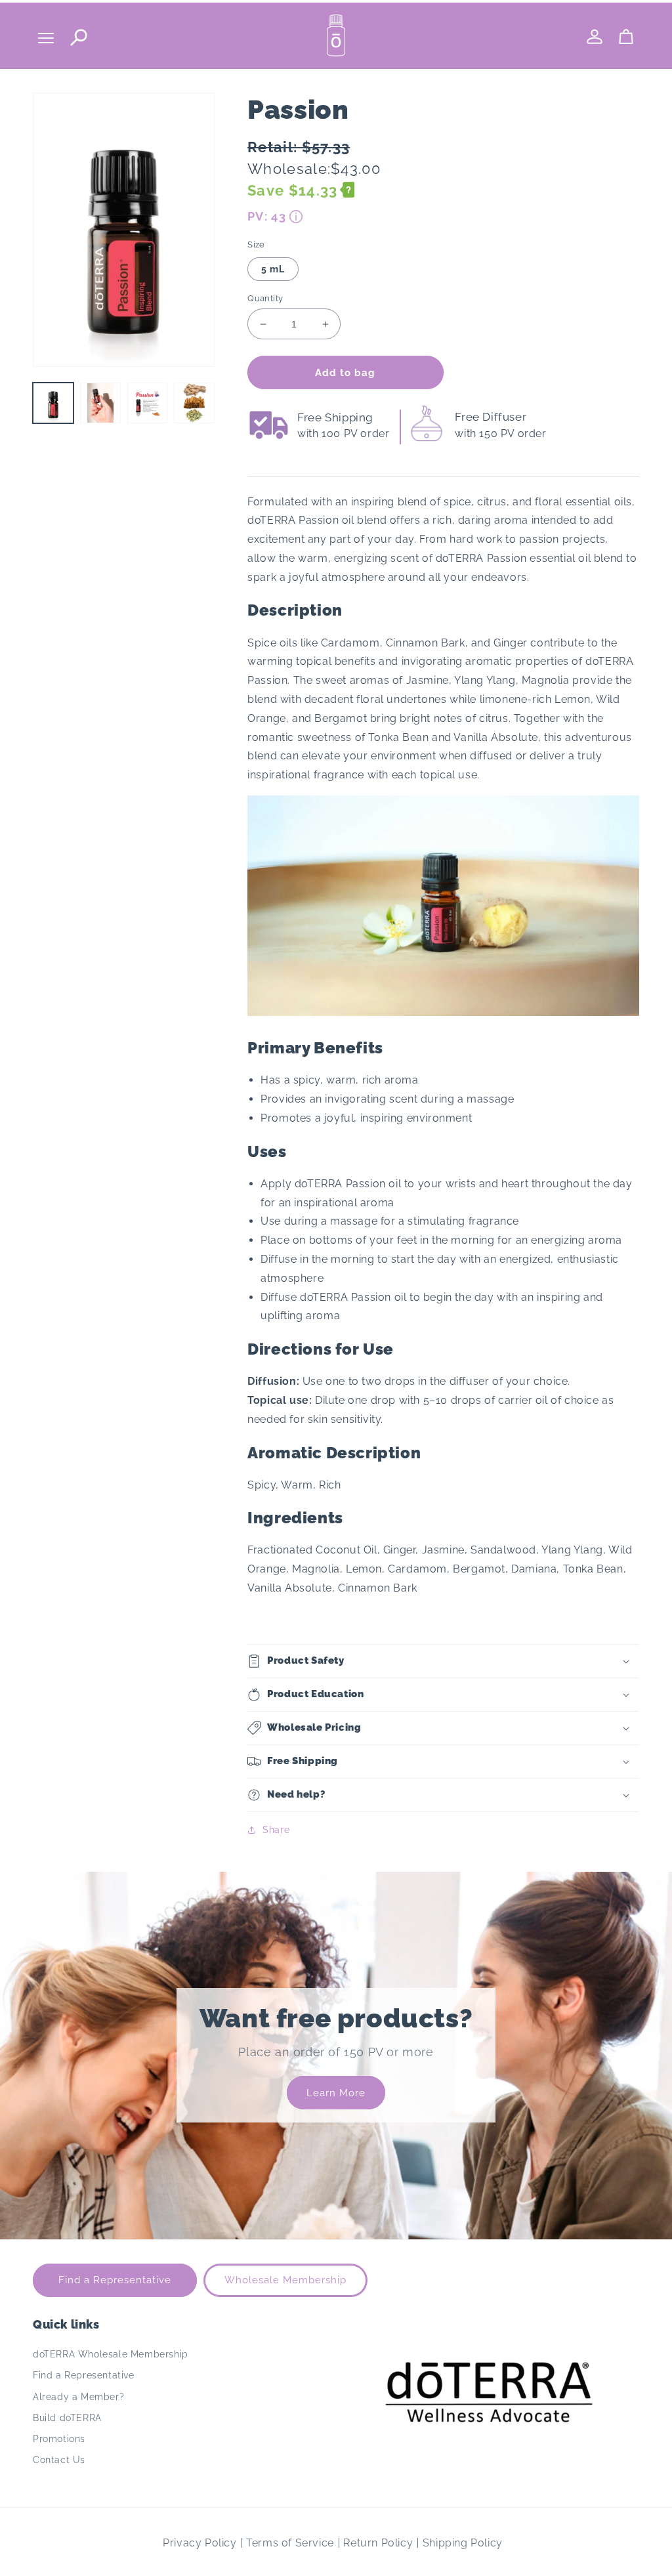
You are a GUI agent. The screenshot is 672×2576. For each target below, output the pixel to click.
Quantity (265, 298)
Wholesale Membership (285, 2280)
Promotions (59, 2439)
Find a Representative (115, 2280)
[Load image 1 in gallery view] (53, 403)
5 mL (273, 269)
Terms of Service (290, 2543)
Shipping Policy (463, 2543)
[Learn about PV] (296, 217)
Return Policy (378, 2543)
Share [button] (276, 1830)
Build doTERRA (67, 2418)
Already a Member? (78, 2397)
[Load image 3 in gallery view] (148, 403)
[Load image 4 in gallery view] (194, 403)
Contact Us (59, 2460)
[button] (443, 1661)
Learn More (336, 2093)
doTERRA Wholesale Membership (111, 2354)
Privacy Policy (199, 2543)
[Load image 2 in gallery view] (100, 403)
